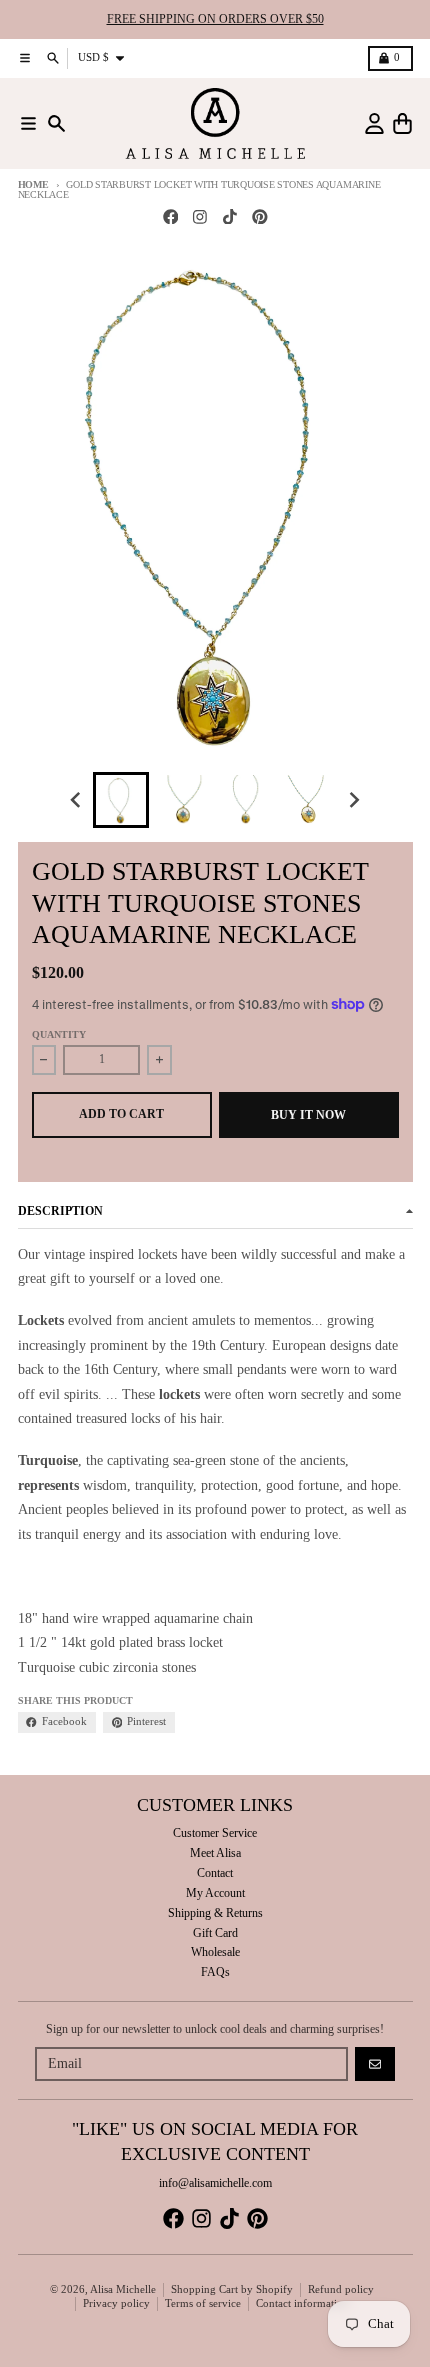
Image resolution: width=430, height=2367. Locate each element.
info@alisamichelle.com (215, 2183)
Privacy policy (116, 2303)
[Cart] (402, 123)
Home (33, 184)
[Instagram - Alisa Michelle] (200, 216)
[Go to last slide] (77, 800)
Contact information (302, 2303)
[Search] (56, 123)
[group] (121, 800)
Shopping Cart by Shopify (232, 2289)
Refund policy (341, 2289)
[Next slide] (353, 800)
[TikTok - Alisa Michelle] (230, 216)
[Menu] (28, 123)
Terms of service (203, 2303)
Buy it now (308, 1115)
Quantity (59, 1034)
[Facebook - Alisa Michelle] (170, 216)
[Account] (374, 123)
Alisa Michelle (123, 2289)
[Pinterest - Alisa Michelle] (259, 216)
